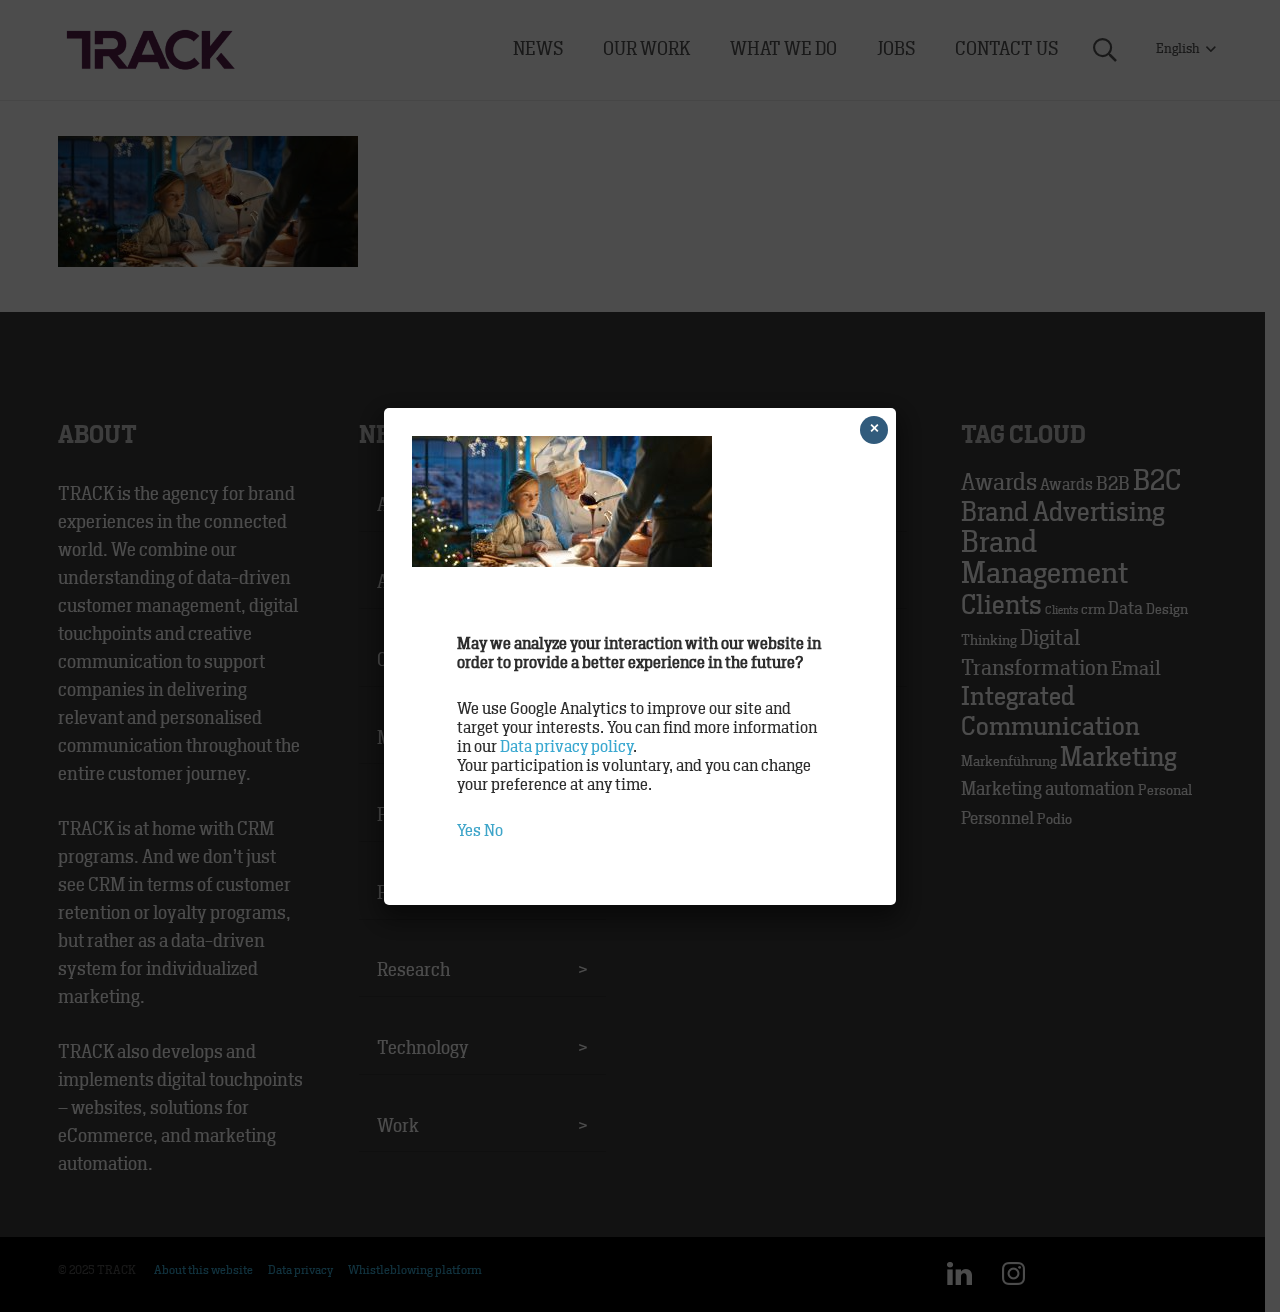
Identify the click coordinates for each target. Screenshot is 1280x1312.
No (493, 831)
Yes (469, 831)
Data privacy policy (566, 747)
